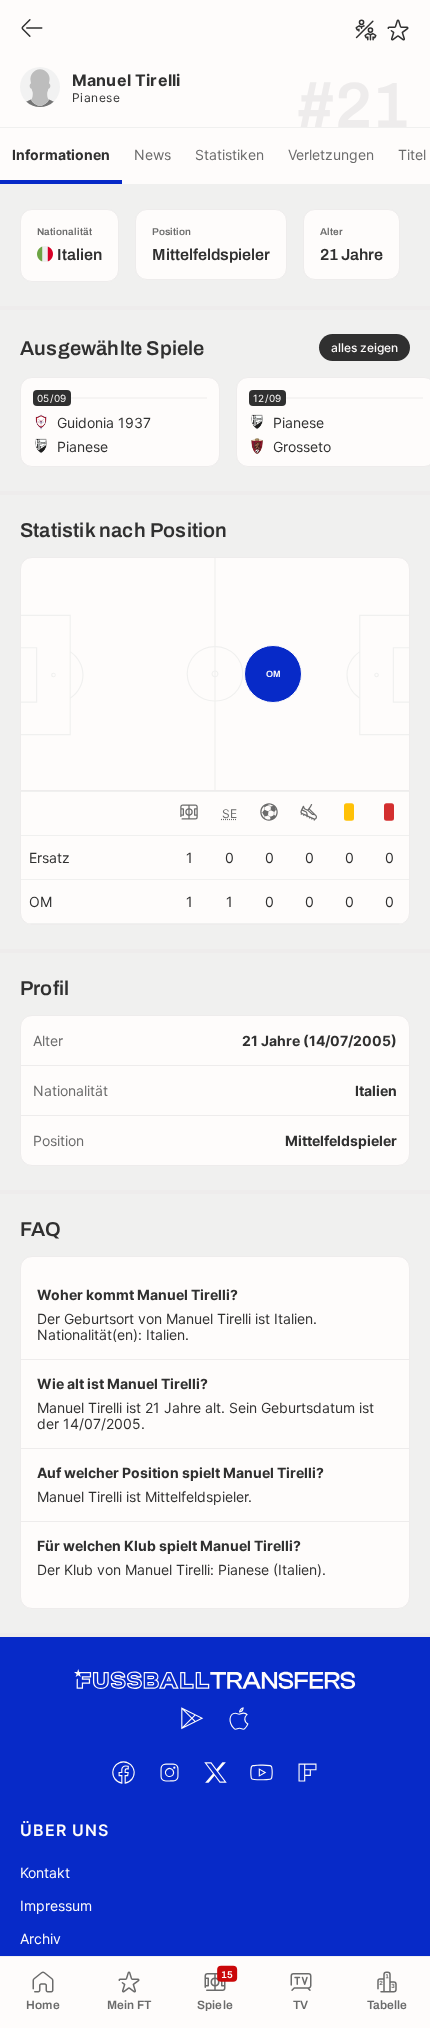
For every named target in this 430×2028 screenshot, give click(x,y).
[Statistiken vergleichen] (366, 30)
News (152, 154)
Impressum (56, 1905)
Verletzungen (331, 154)
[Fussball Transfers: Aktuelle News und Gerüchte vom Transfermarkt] (215, 1680)
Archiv (40, 1938)
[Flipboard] (307, 1773)
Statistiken (229, 154)
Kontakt (45, 1872)
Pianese (96, 97)
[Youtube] (261, 1773)
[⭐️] (398, 30)
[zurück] (32, 29)
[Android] (192, 1719)
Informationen (61, 154)
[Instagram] (169, 1773)
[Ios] (238, 1719)
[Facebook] (123, 1773)
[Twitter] (215, 1773)
